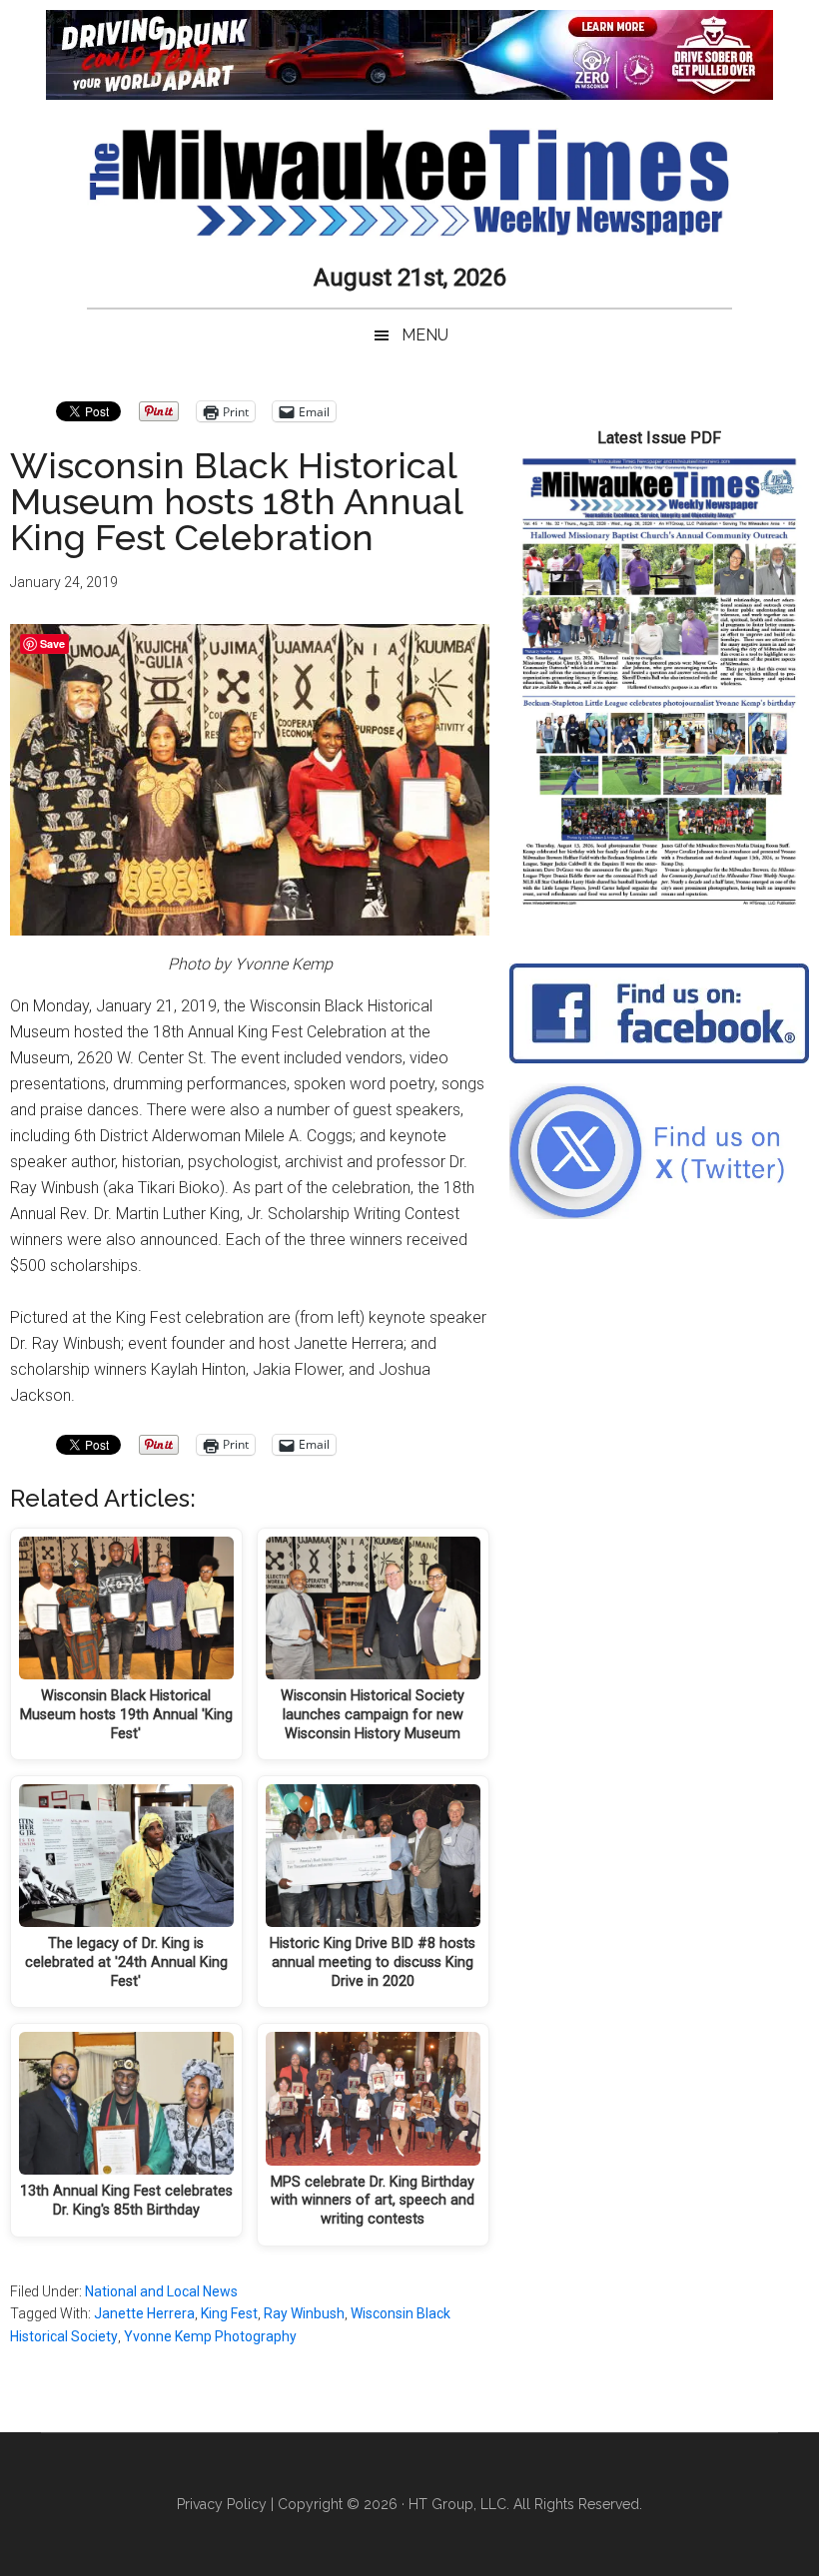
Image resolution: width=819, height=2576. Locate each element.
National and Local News (161, 2291)
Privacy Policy (222, 2504)
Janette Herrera (144, 2313)
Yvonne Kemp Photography (210, 2336)
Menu (425, 335)
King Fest (229, 2313)
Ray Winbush (304, 2313)
